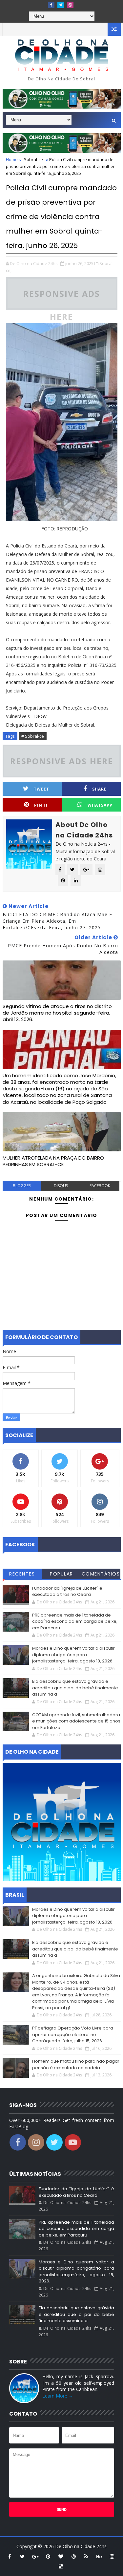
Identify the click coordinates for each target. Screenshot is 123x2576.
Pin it (41, 805)
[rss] (86, 2556)
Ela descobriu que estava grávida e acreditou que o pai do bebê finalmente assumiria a (75, 1688)
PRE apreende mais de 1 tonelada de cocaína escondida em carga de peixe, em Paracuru (75, 1621)
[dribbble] (73, 2556)
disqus (61, 1186)
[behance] (99, 2556)
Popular (61, 1574)
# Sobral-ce (33, 736)
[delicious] (61, 2566)
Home (12, 159)
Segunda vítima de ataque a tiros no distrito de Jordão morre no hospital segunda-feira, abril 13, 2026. (57, 1013)
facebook (100, 1186)
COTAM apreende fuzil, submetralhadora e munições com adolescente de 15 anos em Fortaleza (76, 1721)
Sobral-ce (33, 159)
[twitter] (61, 5)
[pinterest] (48, 2556)
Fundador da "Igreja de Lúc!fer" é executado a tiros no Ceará (67, 1591)
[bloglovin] (61, 2556)
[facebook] (51, 5)
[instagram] (70, 5)
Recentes (22, 1574)
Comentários (101, 1574)
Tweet (41, 789)
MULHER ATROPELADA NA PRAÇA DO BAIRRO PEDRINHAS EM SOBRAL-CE (53, 1161)
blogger (22, 1186)
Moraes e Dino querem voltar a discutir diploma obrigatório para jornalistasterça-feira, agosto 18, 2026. (73, 1655)
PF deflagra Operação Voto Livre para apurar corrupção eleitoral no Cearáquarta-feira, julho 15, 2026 (73, 2034)
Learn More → (58, 2396)
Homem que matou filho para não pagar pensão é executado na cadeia (76, 2064)
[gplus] (35, 2556)
